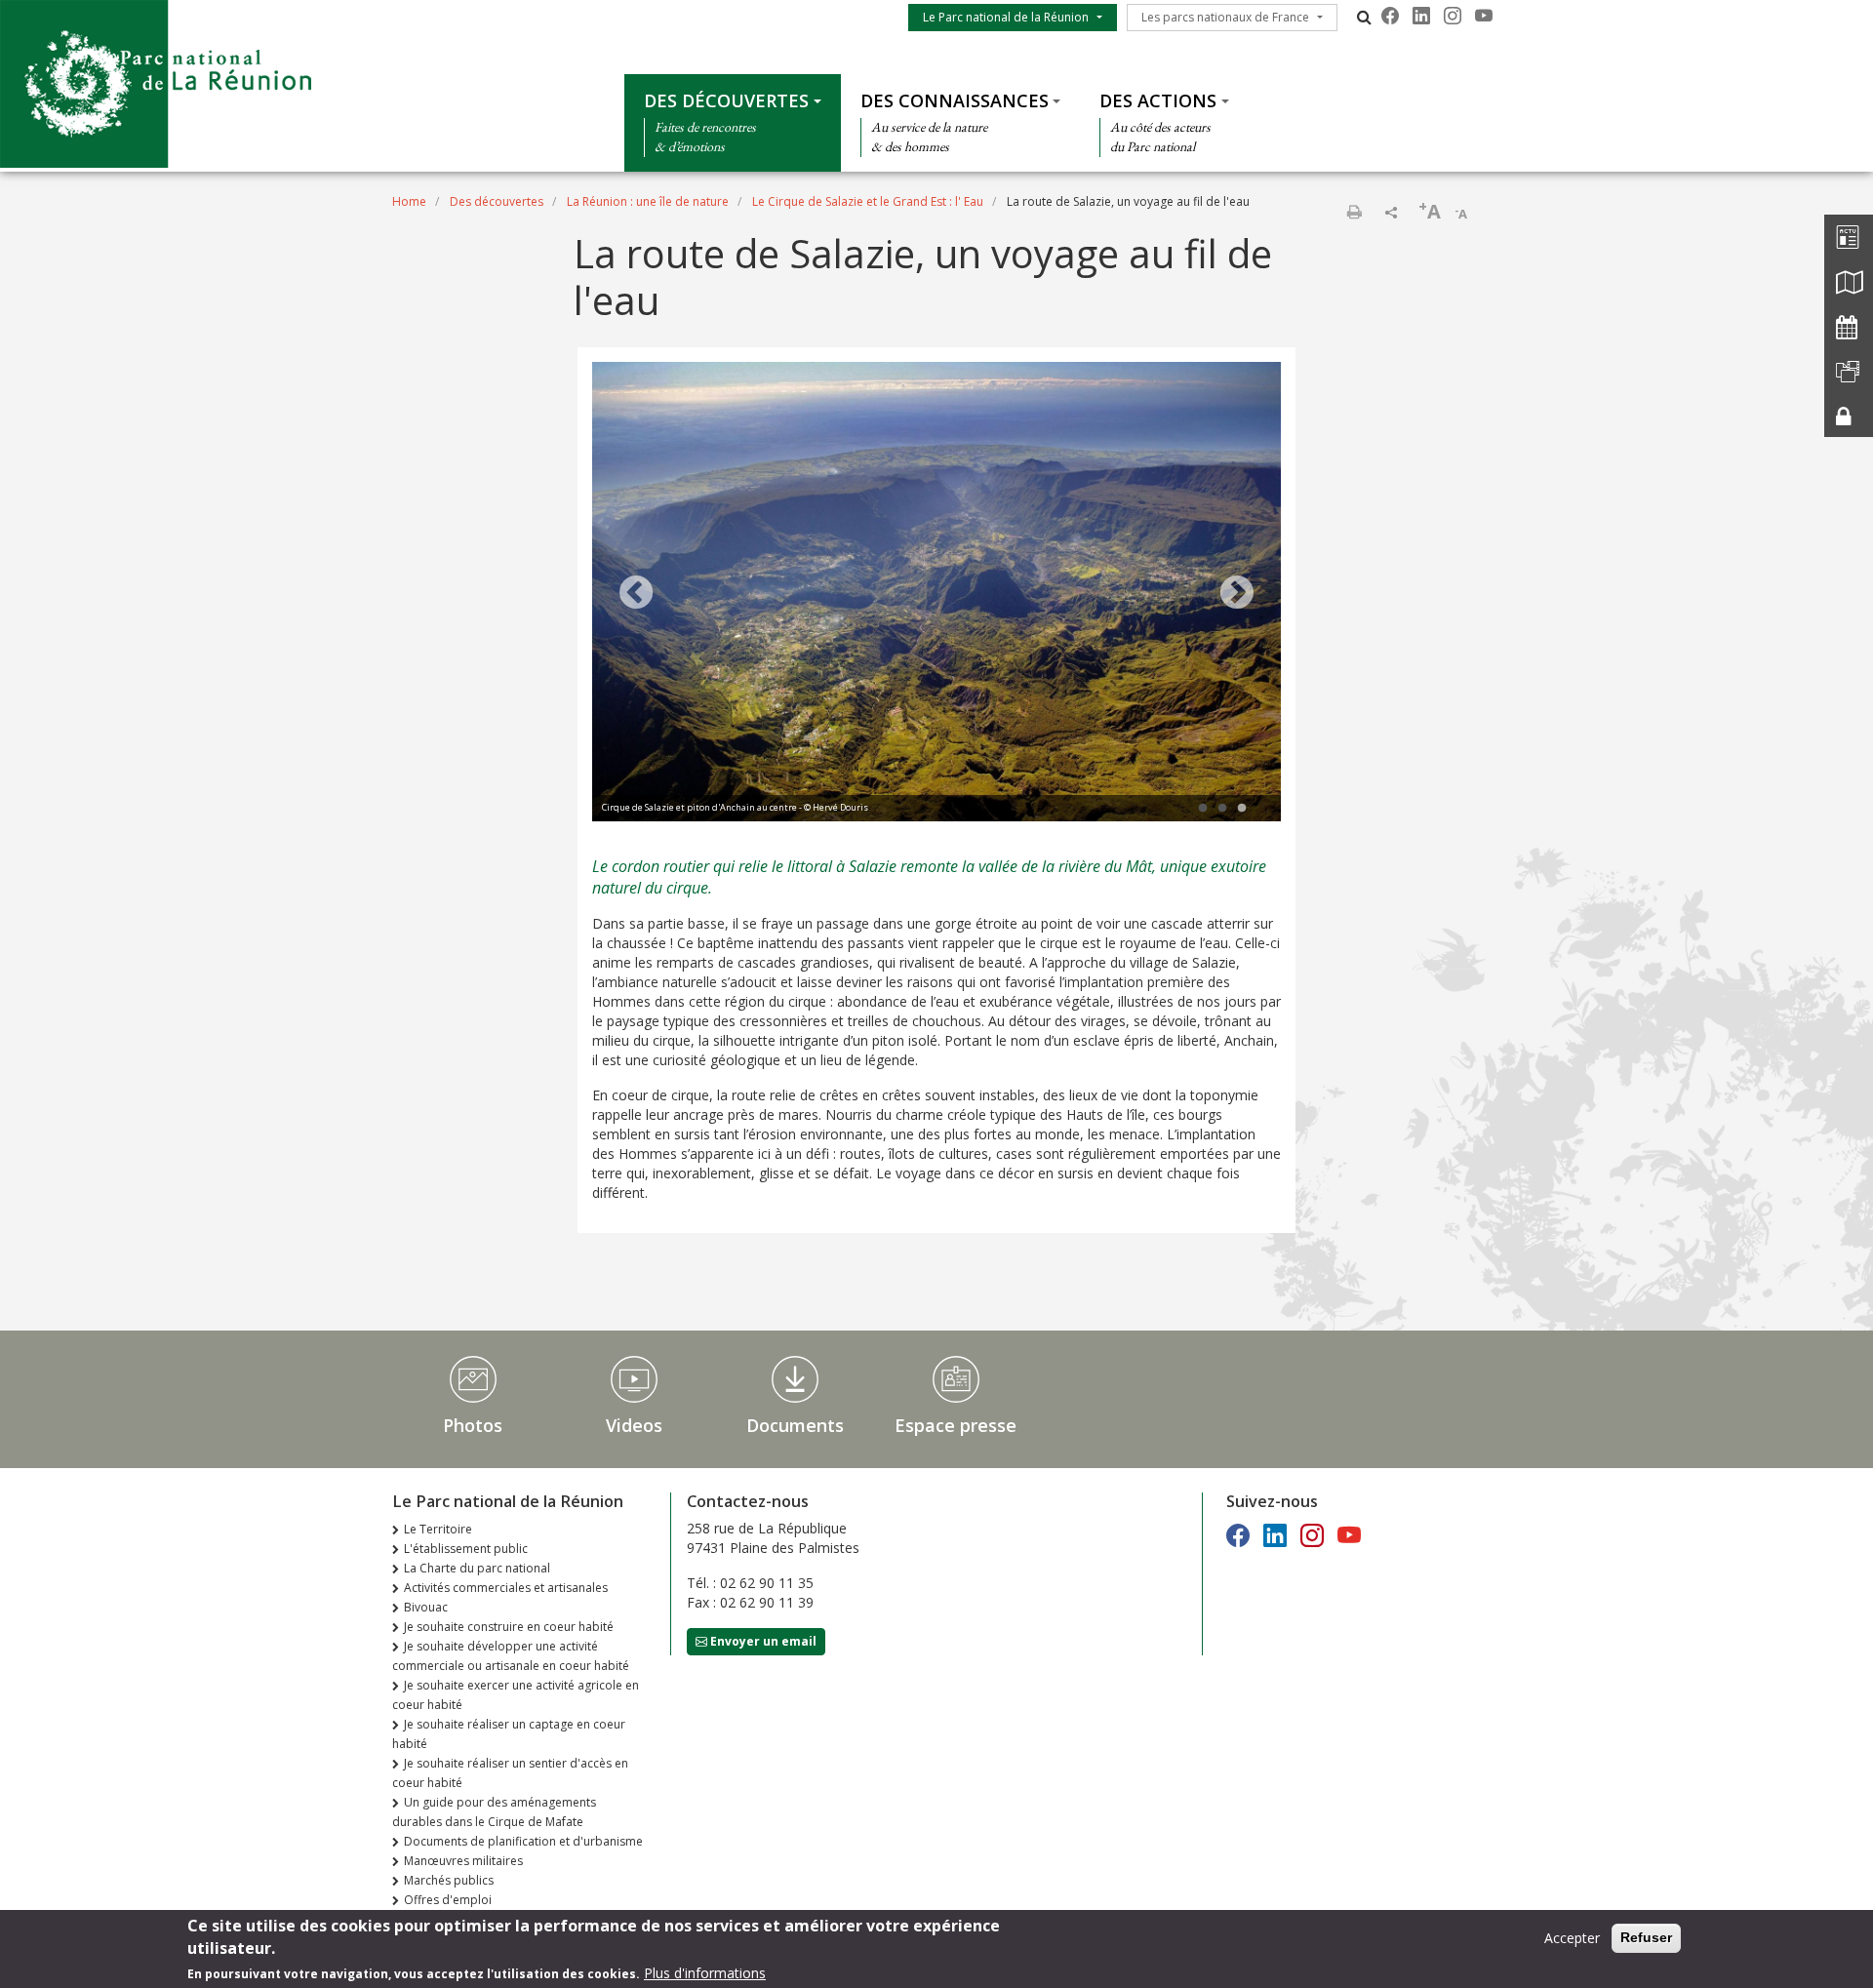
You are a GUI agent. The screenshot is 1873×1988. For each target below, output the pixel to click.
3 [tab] (1242, 809)
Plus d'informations (705, 1973)
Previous (636, 594)
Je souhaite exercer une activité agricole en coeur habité (516, 1695)
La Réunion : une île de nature (648, 201)
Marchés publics (449, 1880)
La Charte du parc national (477, 1568)
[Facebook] (1390, 16)
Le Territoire (438, 1529)
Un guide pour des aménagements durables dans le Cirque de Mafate (494, 1812)
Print (1354, 212)
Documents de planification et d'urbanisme (523, 1841)
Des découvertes (726, 100)
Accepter (1572, 1938)
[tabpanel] (936, 594)
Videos (634, 1425)
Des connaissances (955, 100)
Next (1237, 594)
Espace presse (956, 1425)
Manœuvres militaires (463, 1861)
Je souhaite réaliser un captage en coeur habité (509, 1734)
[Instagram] (1453, 16)
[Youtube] (1484, 16)
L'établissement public (466, 1549)
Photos (473, 1425)
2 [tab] (1222, 809)
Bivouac (426, 1607)
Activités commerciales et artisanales (506, 1588)
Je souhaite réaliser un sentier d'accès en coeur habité (510, 1773)
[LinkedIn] (1421, 16)
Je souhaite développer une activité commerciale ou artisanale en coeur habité (511, 1656)
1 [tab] (1203, 809)
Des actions (1158, 100)
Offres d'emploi (448, 1900)
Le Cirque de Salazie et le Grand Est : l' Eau (868, 201)
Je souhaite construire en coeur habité (509, 1627)
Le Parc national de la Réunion (1006, 17)
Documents (795, 1425)
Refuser (1646, 1937)
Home (409, 201)
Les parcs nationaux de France (1225, 17)
